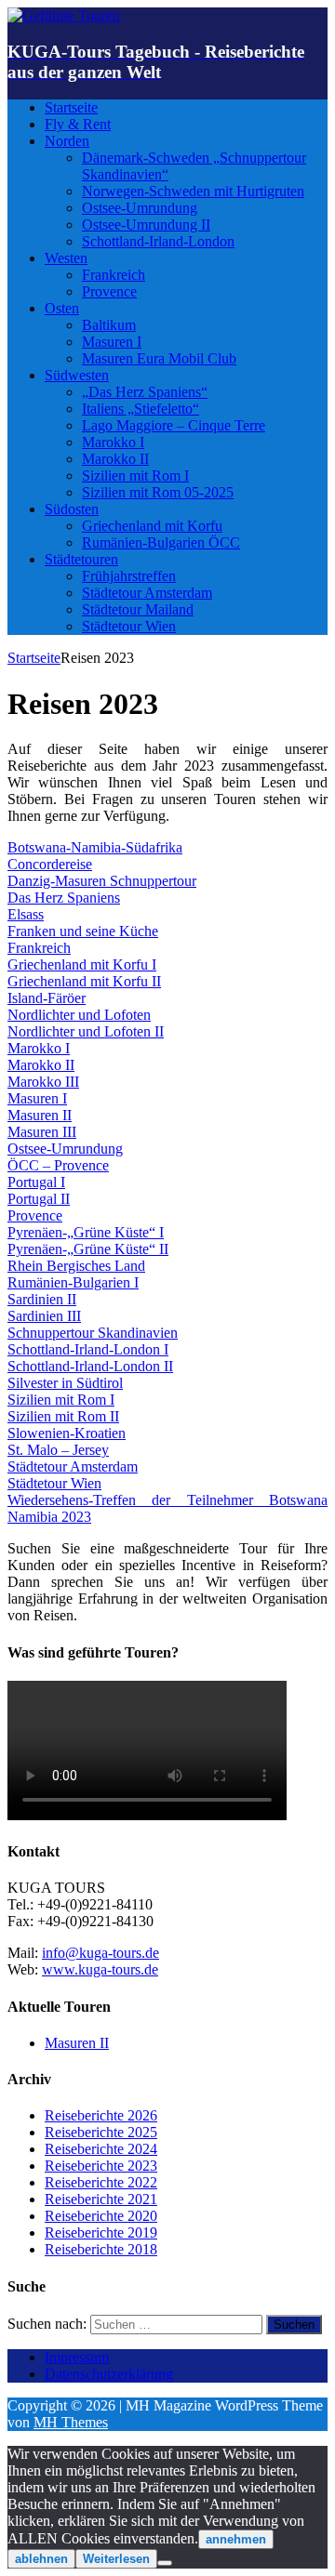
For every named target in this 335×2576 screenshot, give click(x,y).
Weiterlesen (116, 2559)
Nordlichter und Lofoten (79, 1015)
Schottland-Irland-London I (88, 1349)
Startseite (71, 107)
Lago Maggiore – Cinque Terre (174, 425)
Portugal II (39, 1199)
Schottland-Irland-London (158, 241)
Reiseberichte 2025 (101, 2132)
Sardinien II (42, 1299)
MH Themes (71, 2422)
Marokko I (113, 442)
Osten (62, 308)
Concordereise (50, 864)
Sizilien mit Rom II (63, 1416)
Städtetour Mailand (138, 609)
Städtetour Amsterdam (147, 593)
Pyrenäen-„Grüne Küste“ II (88, 1249)
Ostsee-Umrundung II (146, 225)
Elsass (26, 914)
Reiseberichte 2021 (101, 2199)
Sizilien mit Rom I (135, 476)
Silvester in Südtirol (65, 1383)
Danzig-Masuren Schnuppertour (102, 881)
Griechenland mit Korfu (152, 526)
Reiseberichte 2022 (101, 2182)
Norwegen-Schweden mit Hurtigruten (193, 191)
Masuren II (40, 1115)
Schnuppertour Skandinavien (93, 1333)
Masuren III (42, 1132)
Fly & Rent (78, 124)
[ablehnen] (165, 2563)
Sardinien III (44, 1316)
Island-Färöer (47, 998)
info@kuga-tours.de (100, 1953)
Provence (109, 291)
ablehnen (41, 2559)
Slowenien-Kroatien (67, 1433)
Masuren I (112, 342)
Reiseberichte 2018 (101, 2249)
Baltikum (109, 325)
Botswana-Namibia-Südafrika (95, 847)
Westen (66, 258)
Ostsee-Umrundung (140, 208)
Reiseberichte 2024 (101, 2149)
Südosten (72, 509)
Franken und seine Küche (83, 931)
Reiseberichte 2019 (101, 2233)
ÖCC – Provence (58, 1165)
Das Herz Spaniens (64, 898)
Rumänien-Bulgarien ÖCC (161, 542)
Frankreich (114, 275)
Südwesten (77, 375)
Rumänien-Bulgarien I (73, 1282)
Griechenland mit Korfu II (84, 981)
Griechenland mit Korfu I (82, 964)
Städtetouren (81, 559)
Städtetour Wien (129, 626)
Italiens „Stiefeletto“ (141, 409)
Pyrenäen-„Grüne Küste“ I (86, 1232)
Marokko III (43, 1082)
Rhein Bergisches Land (76, 1266)
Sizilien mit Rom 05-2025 (158, 492)
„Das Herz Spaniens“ (145, 392)
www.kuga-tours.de (100, 1969)
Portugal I (36, 1182)
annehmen (236, 2539)
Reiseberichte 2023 (101, 2166)
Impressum (77, 2357)
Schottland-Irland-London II (90, 1366)
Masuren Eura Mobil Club (159, 358)
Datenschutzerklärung (109, 2374)
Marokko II (115, 459)
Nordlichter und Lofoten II (86, 1031)
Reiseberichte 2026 (101, 2115)
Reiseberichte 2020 (101, 2216)
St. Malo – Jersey (58, 1450)
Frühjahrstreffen (129, 576)
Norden (67, 141)
